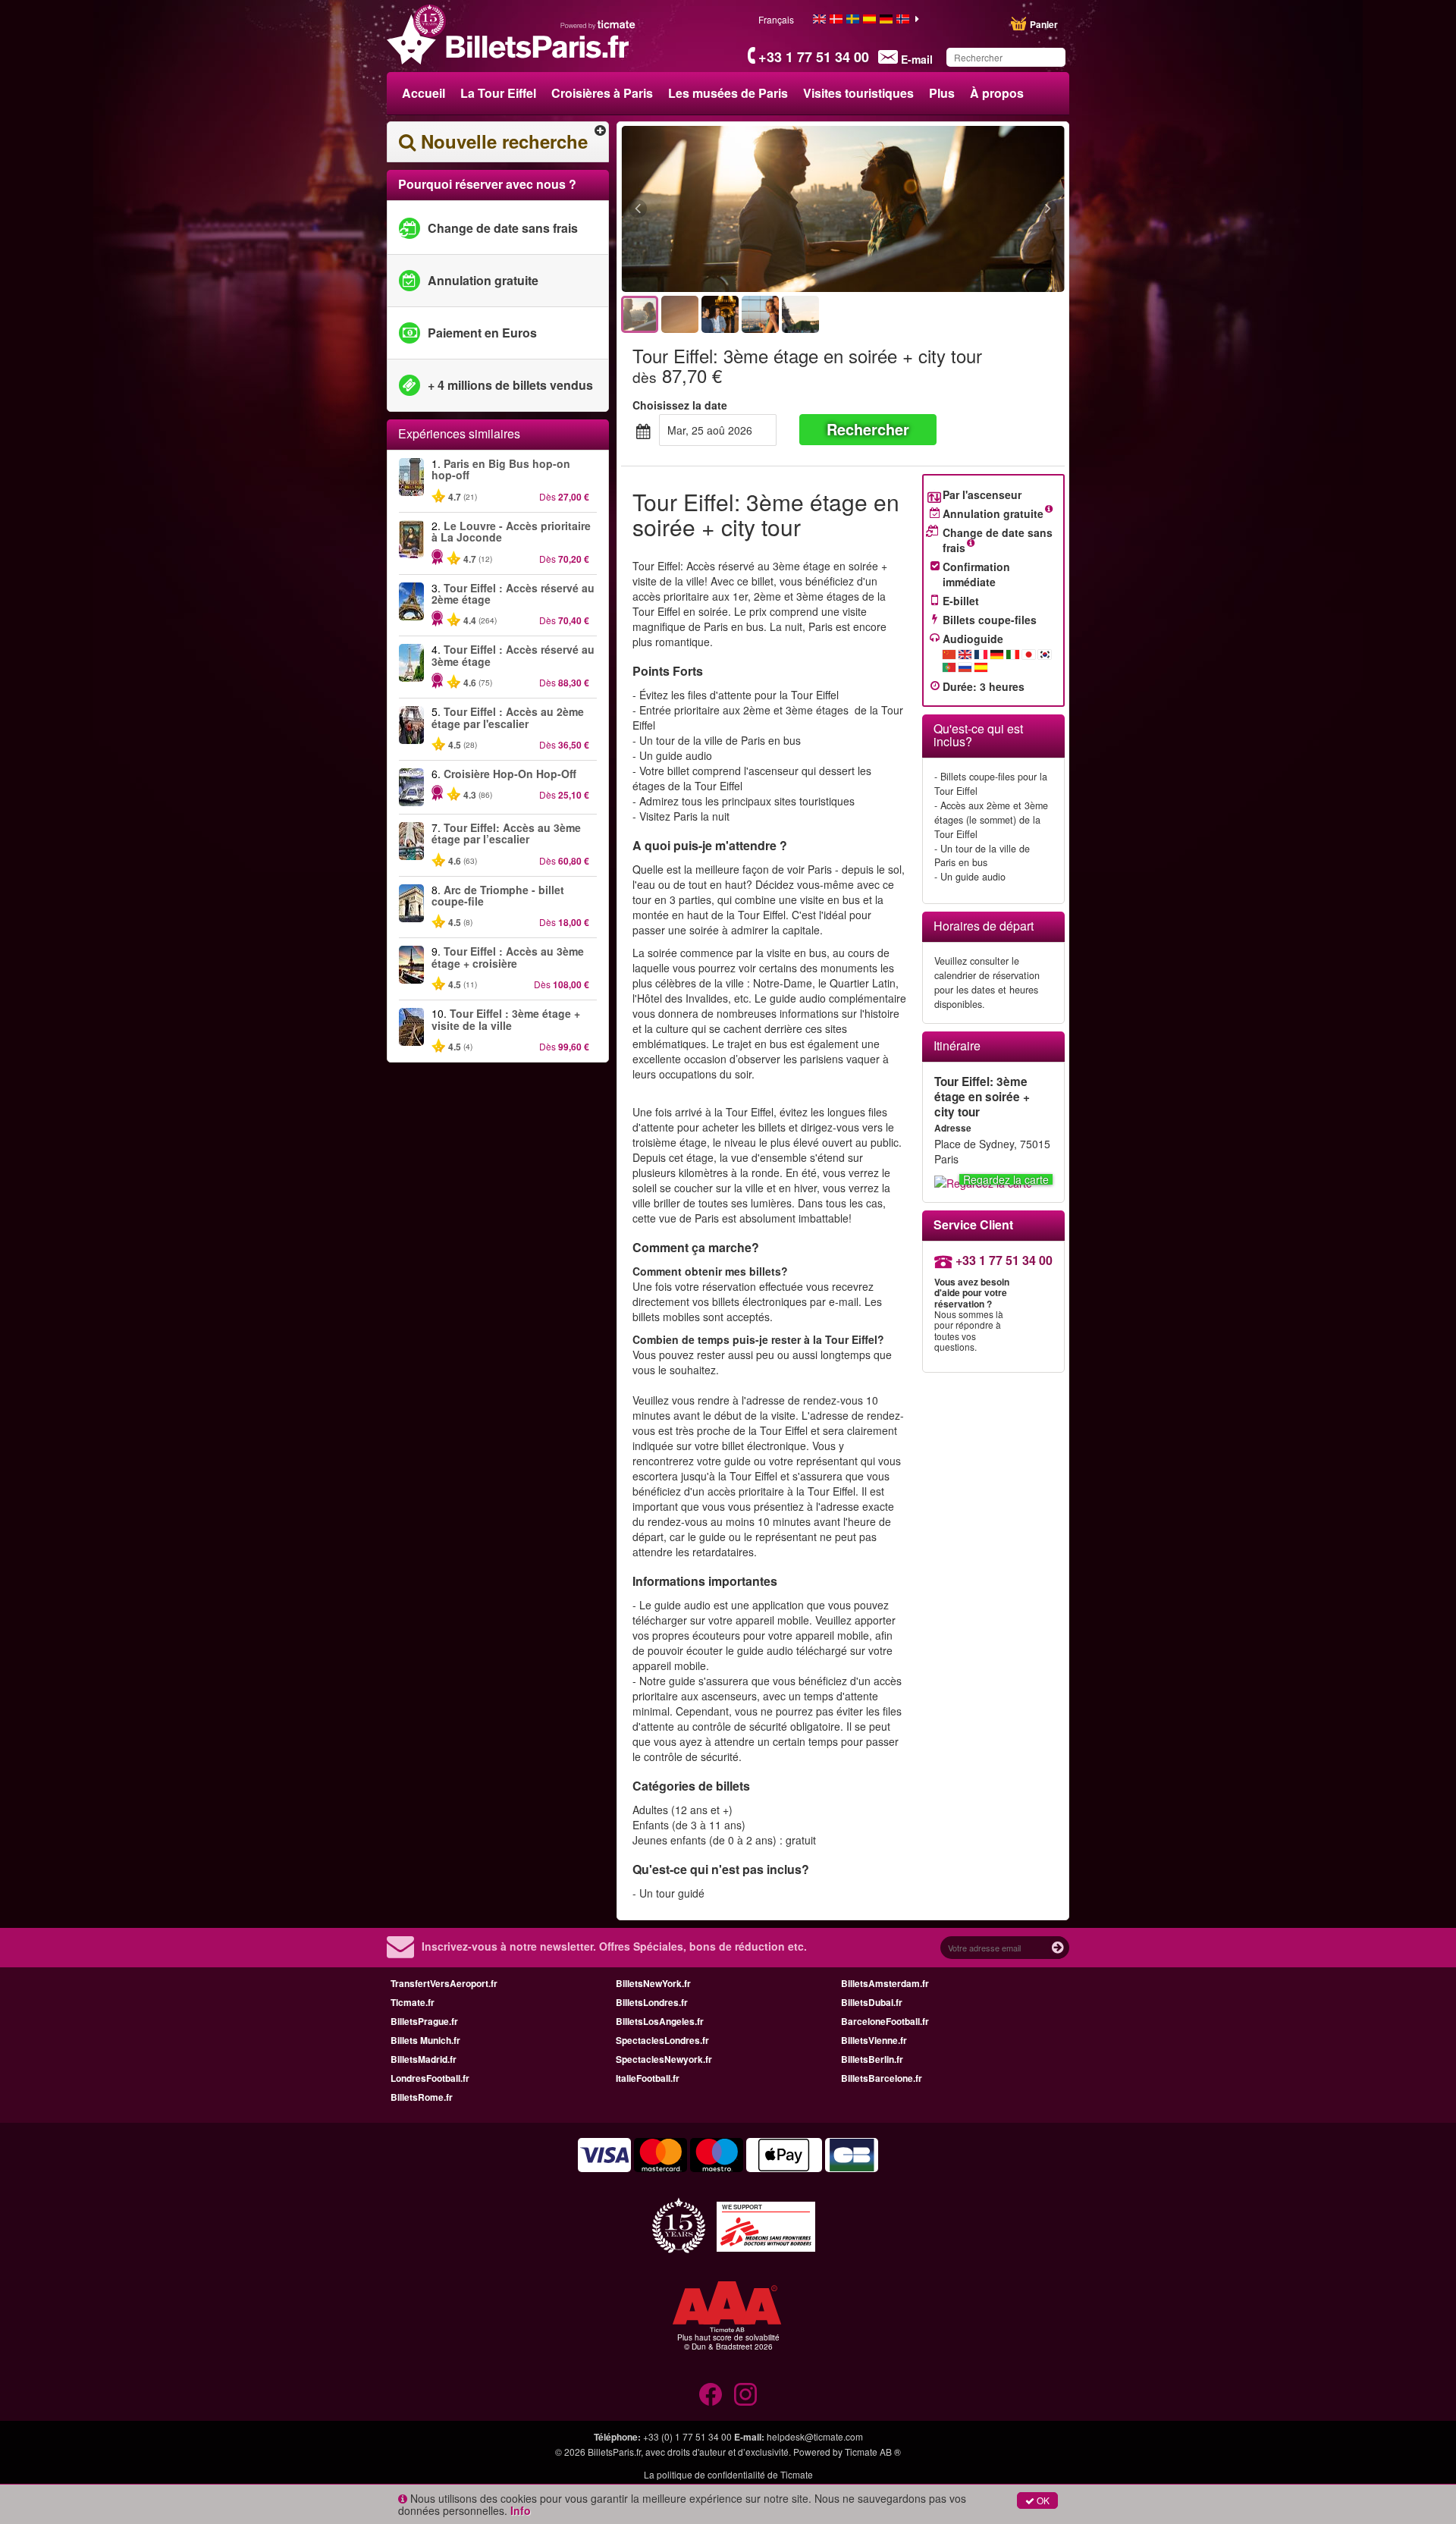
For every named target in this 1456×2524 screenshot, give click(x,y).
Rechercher (868, 429)
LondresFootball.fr (430, 2078)
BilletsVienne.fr (874, 2040)
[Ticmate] (598, 24)
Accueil (424, 93)
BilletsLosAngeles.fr (660, 2021)
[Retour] (721, 209)
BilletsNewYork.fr (653, 1983)
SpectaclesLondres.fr (662, 2040)
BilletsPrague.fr (424, 2021)
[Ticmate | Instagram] (745, 2394)
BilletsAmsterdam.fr (885, 1983)
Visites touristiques (858, 93)
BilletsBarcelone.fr (882, 2078)
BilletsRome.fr (422, 2097)
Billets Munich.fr (425, 2040)
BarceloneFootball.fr (885, 2021)
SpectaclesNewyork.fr (664, 2059)
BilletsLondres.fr (652, 2002)
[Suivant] (965, 209)
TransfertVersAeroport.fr (444, 1983)
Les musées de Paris (728, 93)
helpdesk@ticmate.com (815, 2436)
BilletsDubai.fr (872, 2002)
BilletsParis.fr (614, 2452)
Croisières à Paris (602, 93)
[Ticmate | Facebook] (711, 2394)
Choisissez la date (680, 405)
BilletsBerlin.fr (872, 2059)
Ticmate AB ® (873, 2452)
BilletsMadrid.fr (424, 2059)
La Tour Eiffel (498, 93)
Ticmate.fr (413, 2002)
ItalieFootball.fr (648, 2078)
